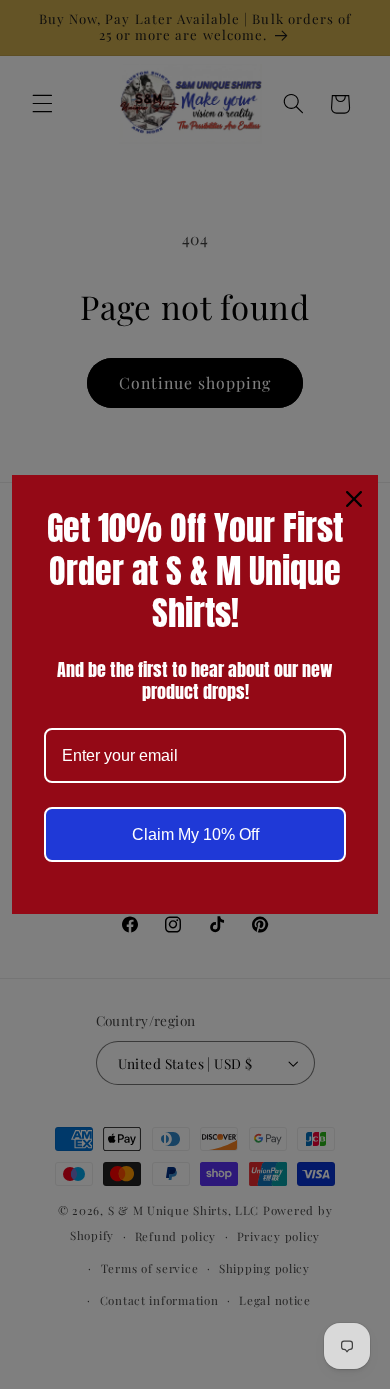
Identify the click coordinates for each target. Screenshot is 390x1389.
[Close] (354, 499)
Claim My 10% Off (195, 834)
